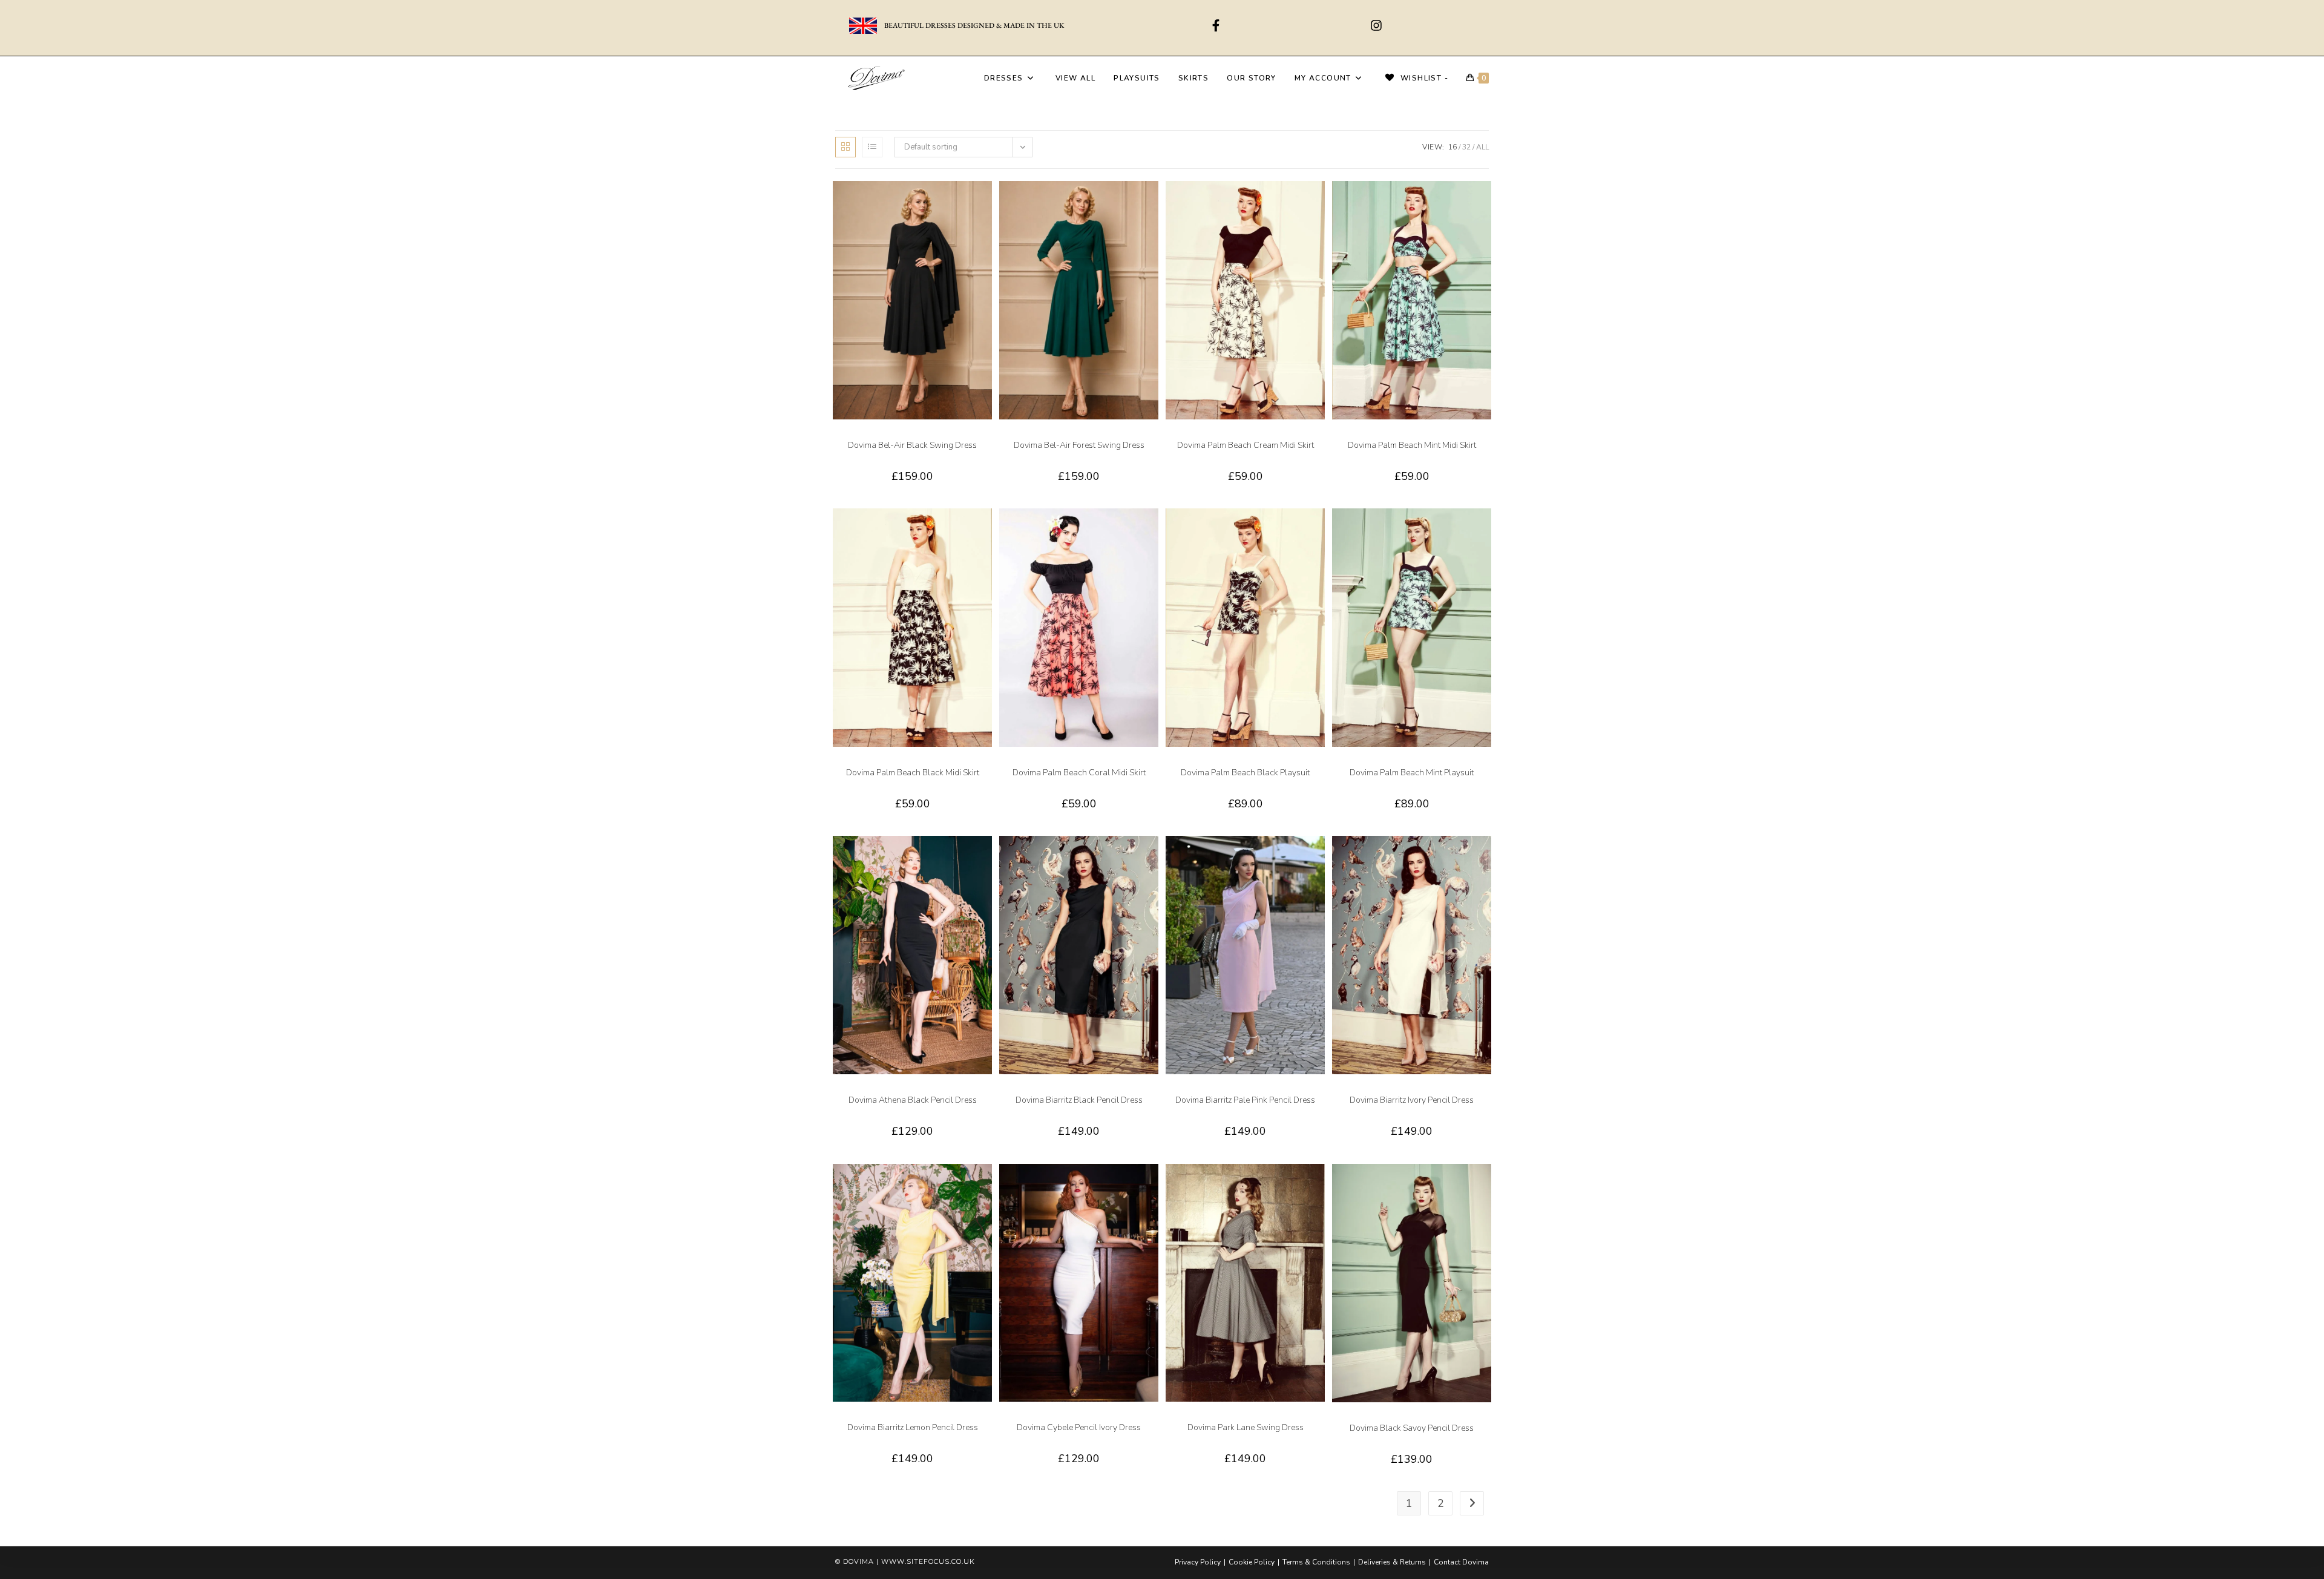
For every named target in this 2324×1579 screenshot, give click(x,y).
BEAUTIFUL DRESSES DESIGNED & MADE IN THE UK (974, 25)
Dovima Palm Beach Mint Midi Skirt (1412, 445)
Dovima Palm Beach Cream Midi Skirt (1246, 445)
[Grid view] (845, 147)
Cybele (1057, 1417)
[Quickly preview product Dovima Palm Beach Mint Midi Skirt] (1485, 202)
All (1482, 147)
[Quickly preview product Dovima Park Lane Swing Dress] (1319, 1185)
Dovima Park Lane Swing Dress (1246, 1427)
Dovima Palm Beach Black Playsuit (1245, 773)
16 (1452, 147)
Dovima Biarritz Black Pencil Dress (1079, 1100)
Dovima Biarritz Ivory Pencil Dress (1412, 1100)
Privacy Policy (1198, 1562)
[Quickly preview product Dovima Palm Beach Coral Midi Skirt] (1152, 530)
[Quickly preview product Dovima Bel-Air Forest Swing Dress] (1152, 202)
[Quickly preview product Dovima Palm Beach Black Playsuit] (1319, 530)
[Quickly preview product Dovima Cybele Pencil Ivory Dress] (1152, 1185)
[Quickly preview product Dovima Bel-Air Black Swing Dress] (986, 202)
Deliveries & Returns (1392, 1562)
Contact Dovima (1461, 1562)
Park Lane (1245, 1417)
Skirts (1266, 435)
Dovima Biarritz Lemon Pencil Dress (913, 1427)
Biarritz (1057, 1090)
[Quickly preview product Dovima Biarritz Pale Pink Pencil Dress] (1319, 857)
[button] (986, 234)
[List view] (872, 147)
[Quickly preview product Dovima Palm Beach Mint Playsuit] (1485, 530)
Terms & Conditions (1316, 1562)
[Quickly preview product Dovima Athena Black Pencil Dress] (986, 857)
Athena (891, 1090)
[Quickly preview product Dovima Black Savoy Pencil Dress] (1485, 1185)
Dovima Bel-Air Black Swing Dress (912, 445)
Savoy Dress (1412, 1418)
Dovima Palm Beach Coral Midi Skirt (1079, 773)
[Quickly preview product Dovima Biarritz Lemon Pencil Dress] (986, 1185)
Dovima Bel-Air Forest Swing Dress (1079, 445)
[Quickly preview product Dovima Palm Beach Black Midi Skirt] (986, 530)
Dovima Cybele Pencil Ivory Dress (1079, 1427)
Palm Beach (1235, 435)
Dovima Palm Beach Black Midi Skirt (913, 773)
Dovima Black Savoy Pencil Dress (1412, 1428)
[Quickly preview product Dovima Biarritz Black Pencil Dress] (1152, 857)
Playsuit (1266, 763)
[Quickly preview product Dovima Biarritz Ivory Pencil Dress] (1485, 857)
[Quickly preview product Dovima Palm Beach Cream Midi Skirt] (1319, 202)
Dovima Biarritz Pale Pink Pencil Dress (1245, 1100)
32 (1466, 147)
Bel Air (913, 435)
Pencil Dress (926, 1090)
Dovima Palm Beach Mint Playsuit (1412, 773)
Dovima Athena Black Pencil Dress (913, 1100)
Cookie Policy (1252, 1562)
